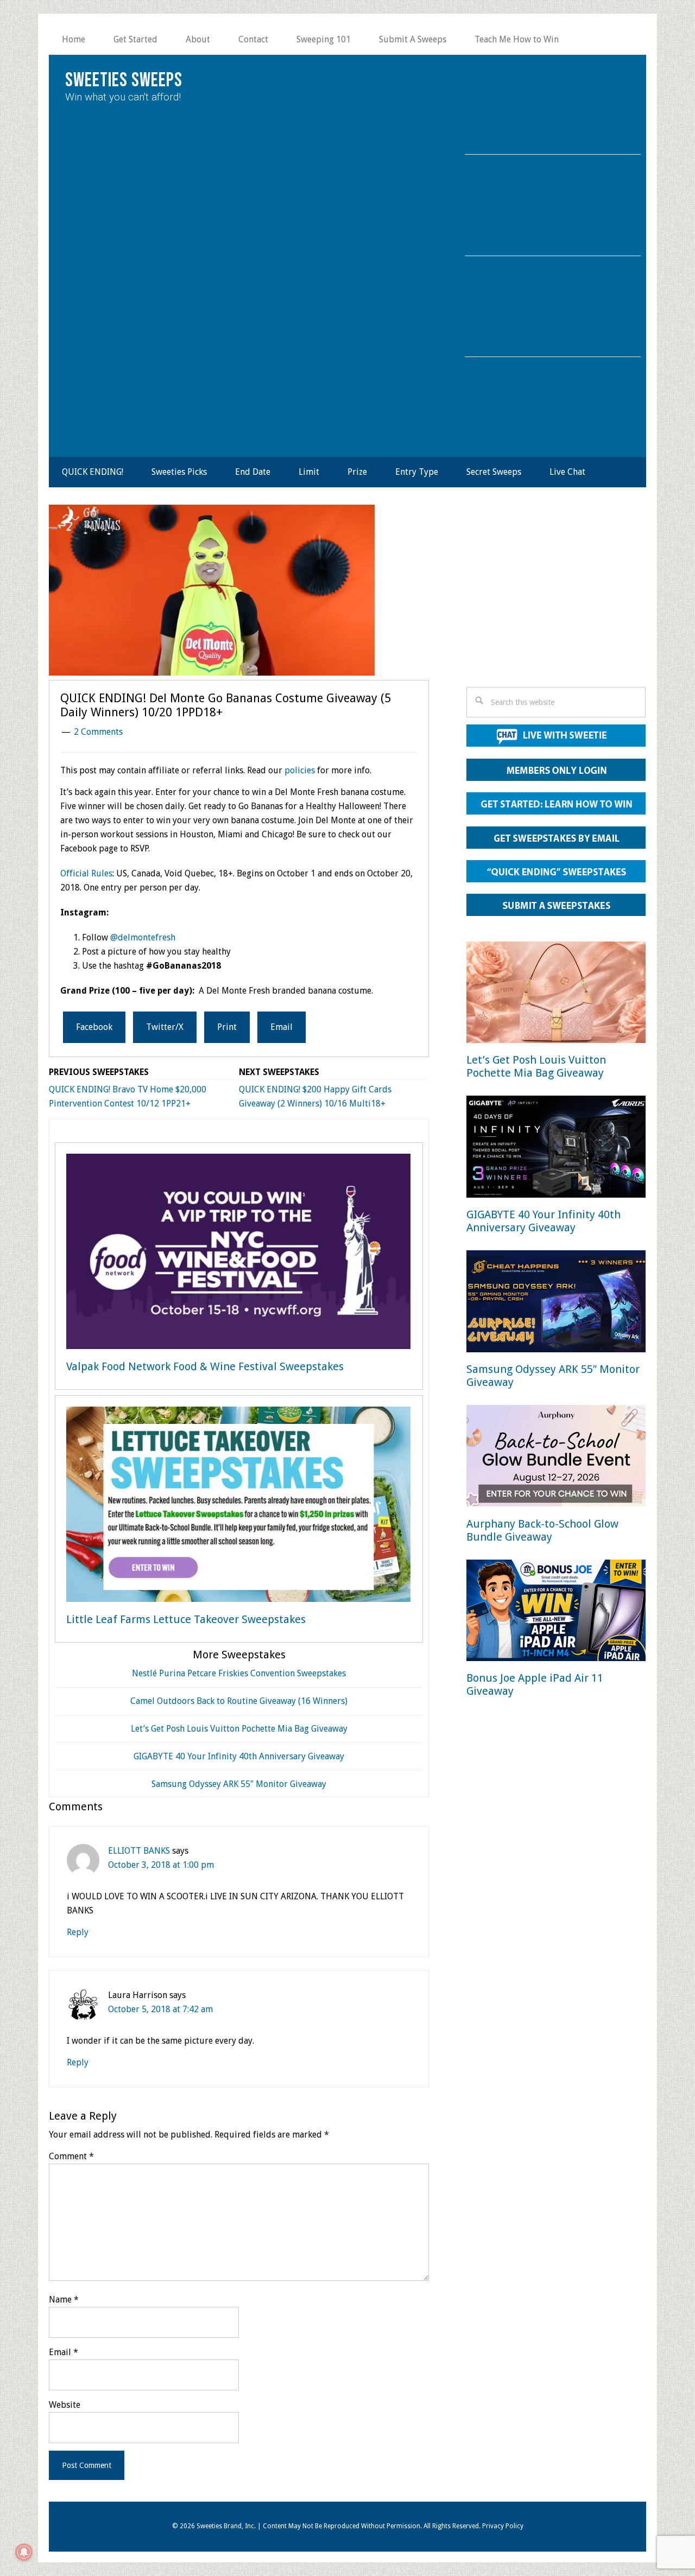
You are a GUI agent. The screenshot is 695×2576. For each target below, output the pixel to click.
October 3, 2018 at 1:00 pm (161, 1865)
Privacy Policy (503, 2526)
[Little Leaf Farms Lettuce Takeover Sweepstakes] (238, 1506)
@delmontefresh (143, 937)
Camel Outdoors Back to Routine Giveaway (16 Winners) (239, 1701)
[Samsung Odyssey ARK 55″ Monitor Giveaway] (556, 1303)
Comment (71, 2156)
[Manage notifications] (24, 2552)
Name (64, 2300)
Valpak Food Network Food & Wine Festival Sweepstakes (205, 1366)
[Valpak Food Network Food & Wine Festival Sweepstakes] (238, 1254)
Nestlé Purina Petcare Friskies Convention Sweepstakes (239, 1673)
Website (65, 2405)
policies (300, 770)
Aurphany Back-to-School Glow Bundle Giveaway (542, 1530)
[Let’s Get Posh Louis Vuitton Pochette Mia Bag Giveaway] (556, 994)
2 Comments (98, 732)
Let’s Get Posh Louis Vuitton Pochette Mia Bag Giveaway (239, 1729)
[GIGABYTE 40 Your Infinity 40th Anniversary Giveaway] (556, 1149)
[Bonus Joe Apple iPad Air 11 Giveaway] (556, 1613)
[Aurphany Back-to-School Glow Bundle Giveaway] (556, 1458)
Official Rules (86, 873)
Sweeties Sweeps (124, 81)
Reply (78, 1932)
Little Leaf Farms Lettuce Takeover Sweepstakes (186, 1619)
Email (64, 2352)
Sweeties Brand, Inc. (226, 2526)
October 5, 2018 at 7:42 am (160, 2009)
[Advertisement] (556, 599)
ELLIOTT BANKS (139, 1851)
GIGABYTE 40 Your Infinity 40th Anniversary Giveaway (239, 1756)
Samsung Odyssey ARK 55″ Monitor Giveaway (239, 1784)
